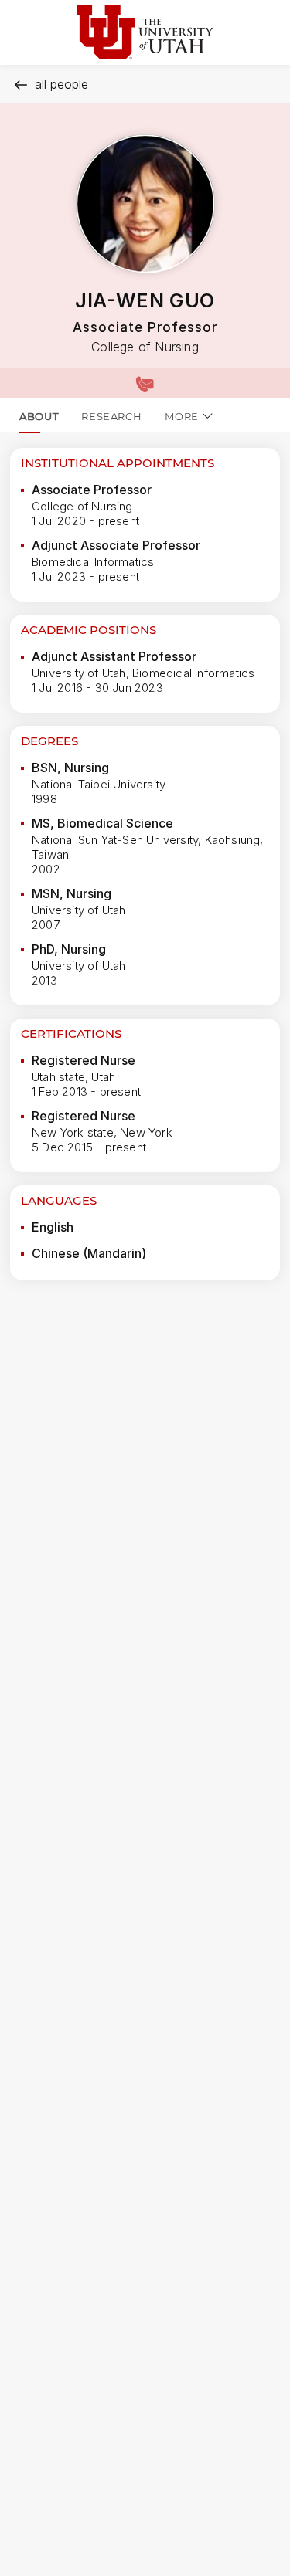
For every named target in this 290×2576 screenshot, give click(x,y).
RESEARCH (111, 416)
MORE (182, 416)
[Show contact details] (145, 383)
